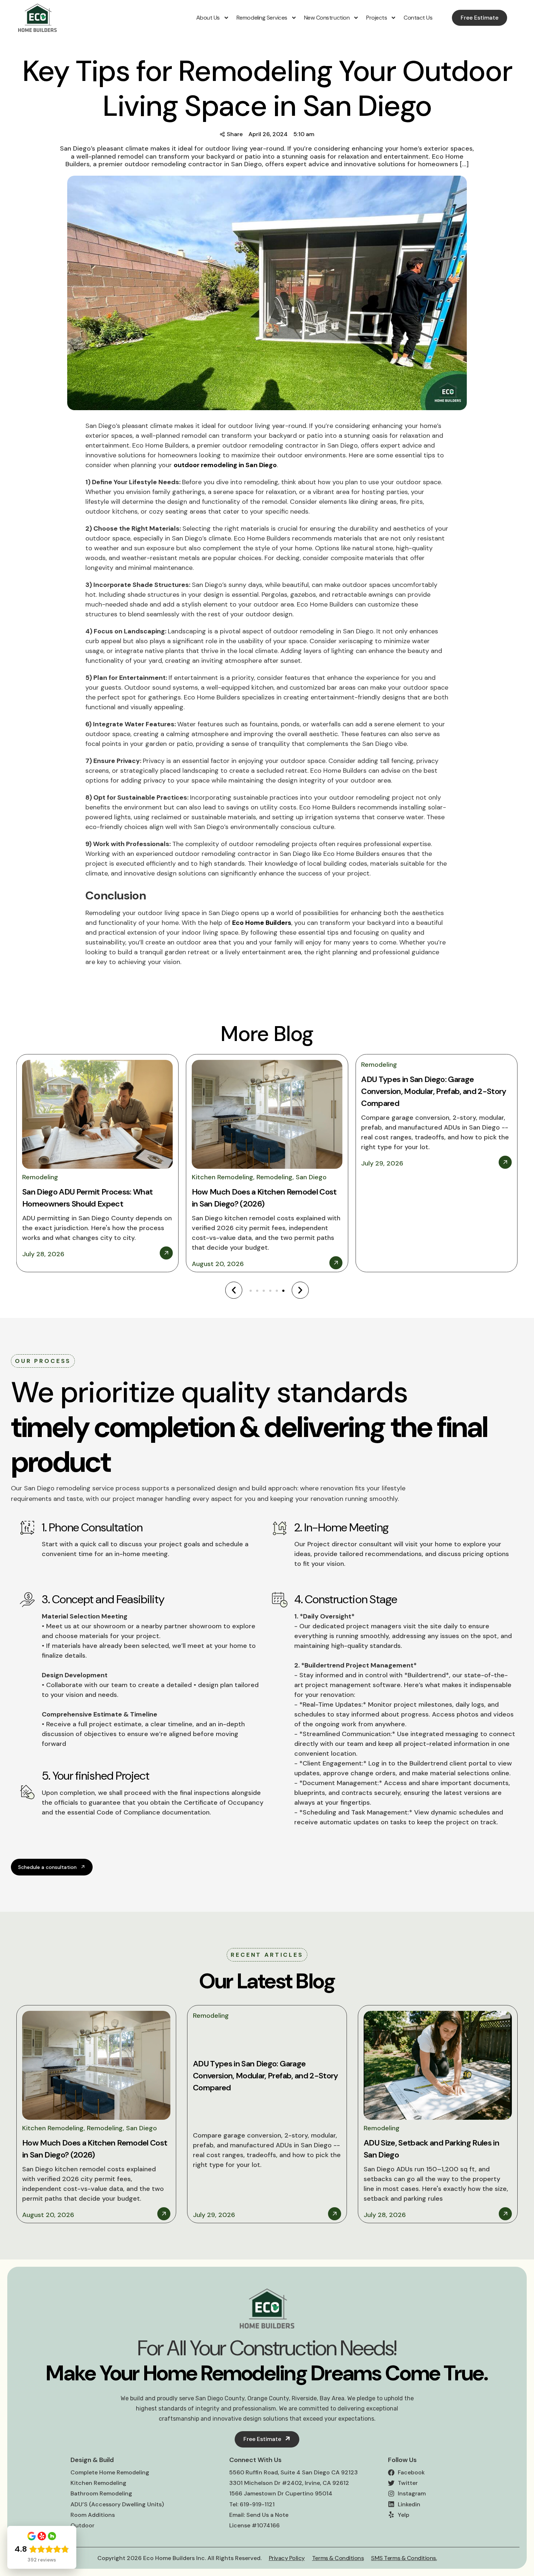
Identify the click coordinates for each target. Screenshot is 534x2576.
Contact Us (418, 18)
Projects (377, 18)
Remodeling (40, 1177)
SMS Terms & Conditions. (404, 2558)
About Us (208, 18)
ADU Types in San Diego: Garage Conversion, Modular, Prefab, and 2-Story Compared (434, 1091)
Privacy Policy (287, 2558)
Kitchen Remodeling (223, 1177)
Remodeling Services (262, 18)
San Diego (311, 1177)
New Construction (327, 18)
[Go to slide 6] (283, 1291)
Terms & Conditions (338, 2558)
